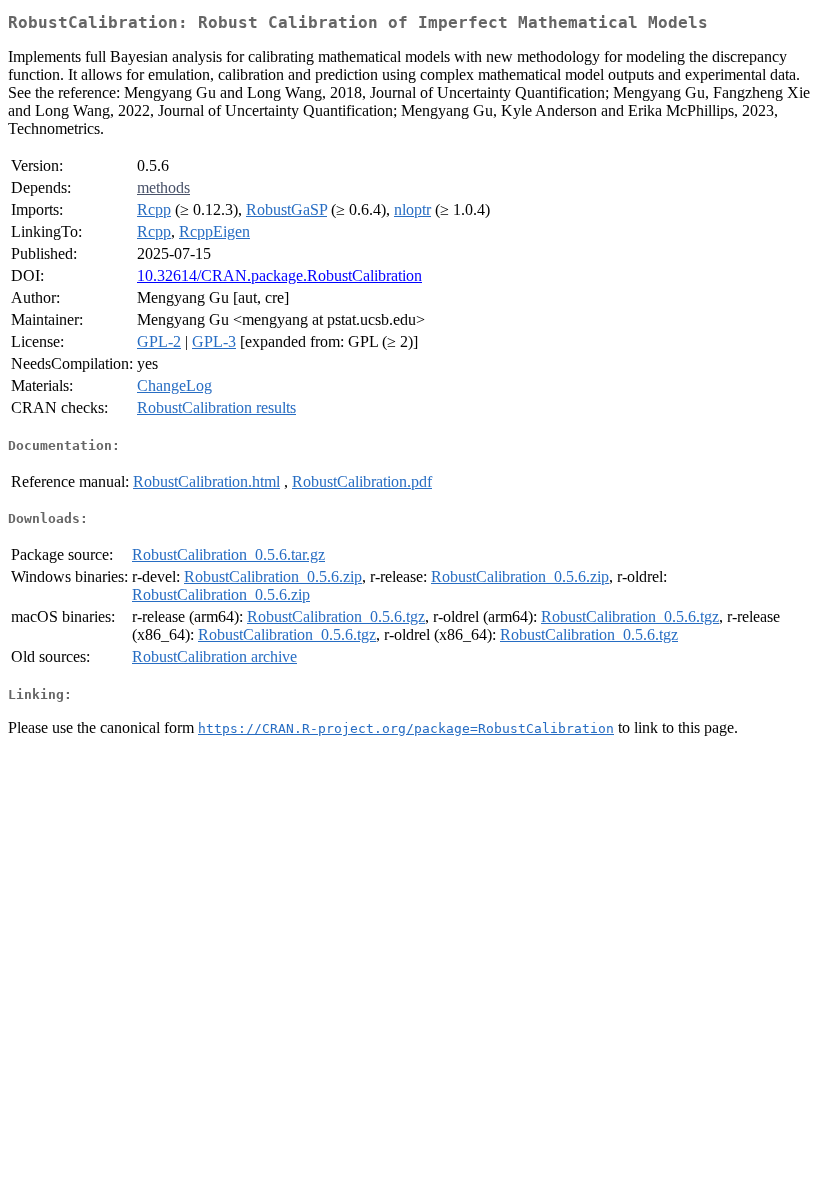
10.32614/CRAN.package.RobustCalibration (279, 275)
